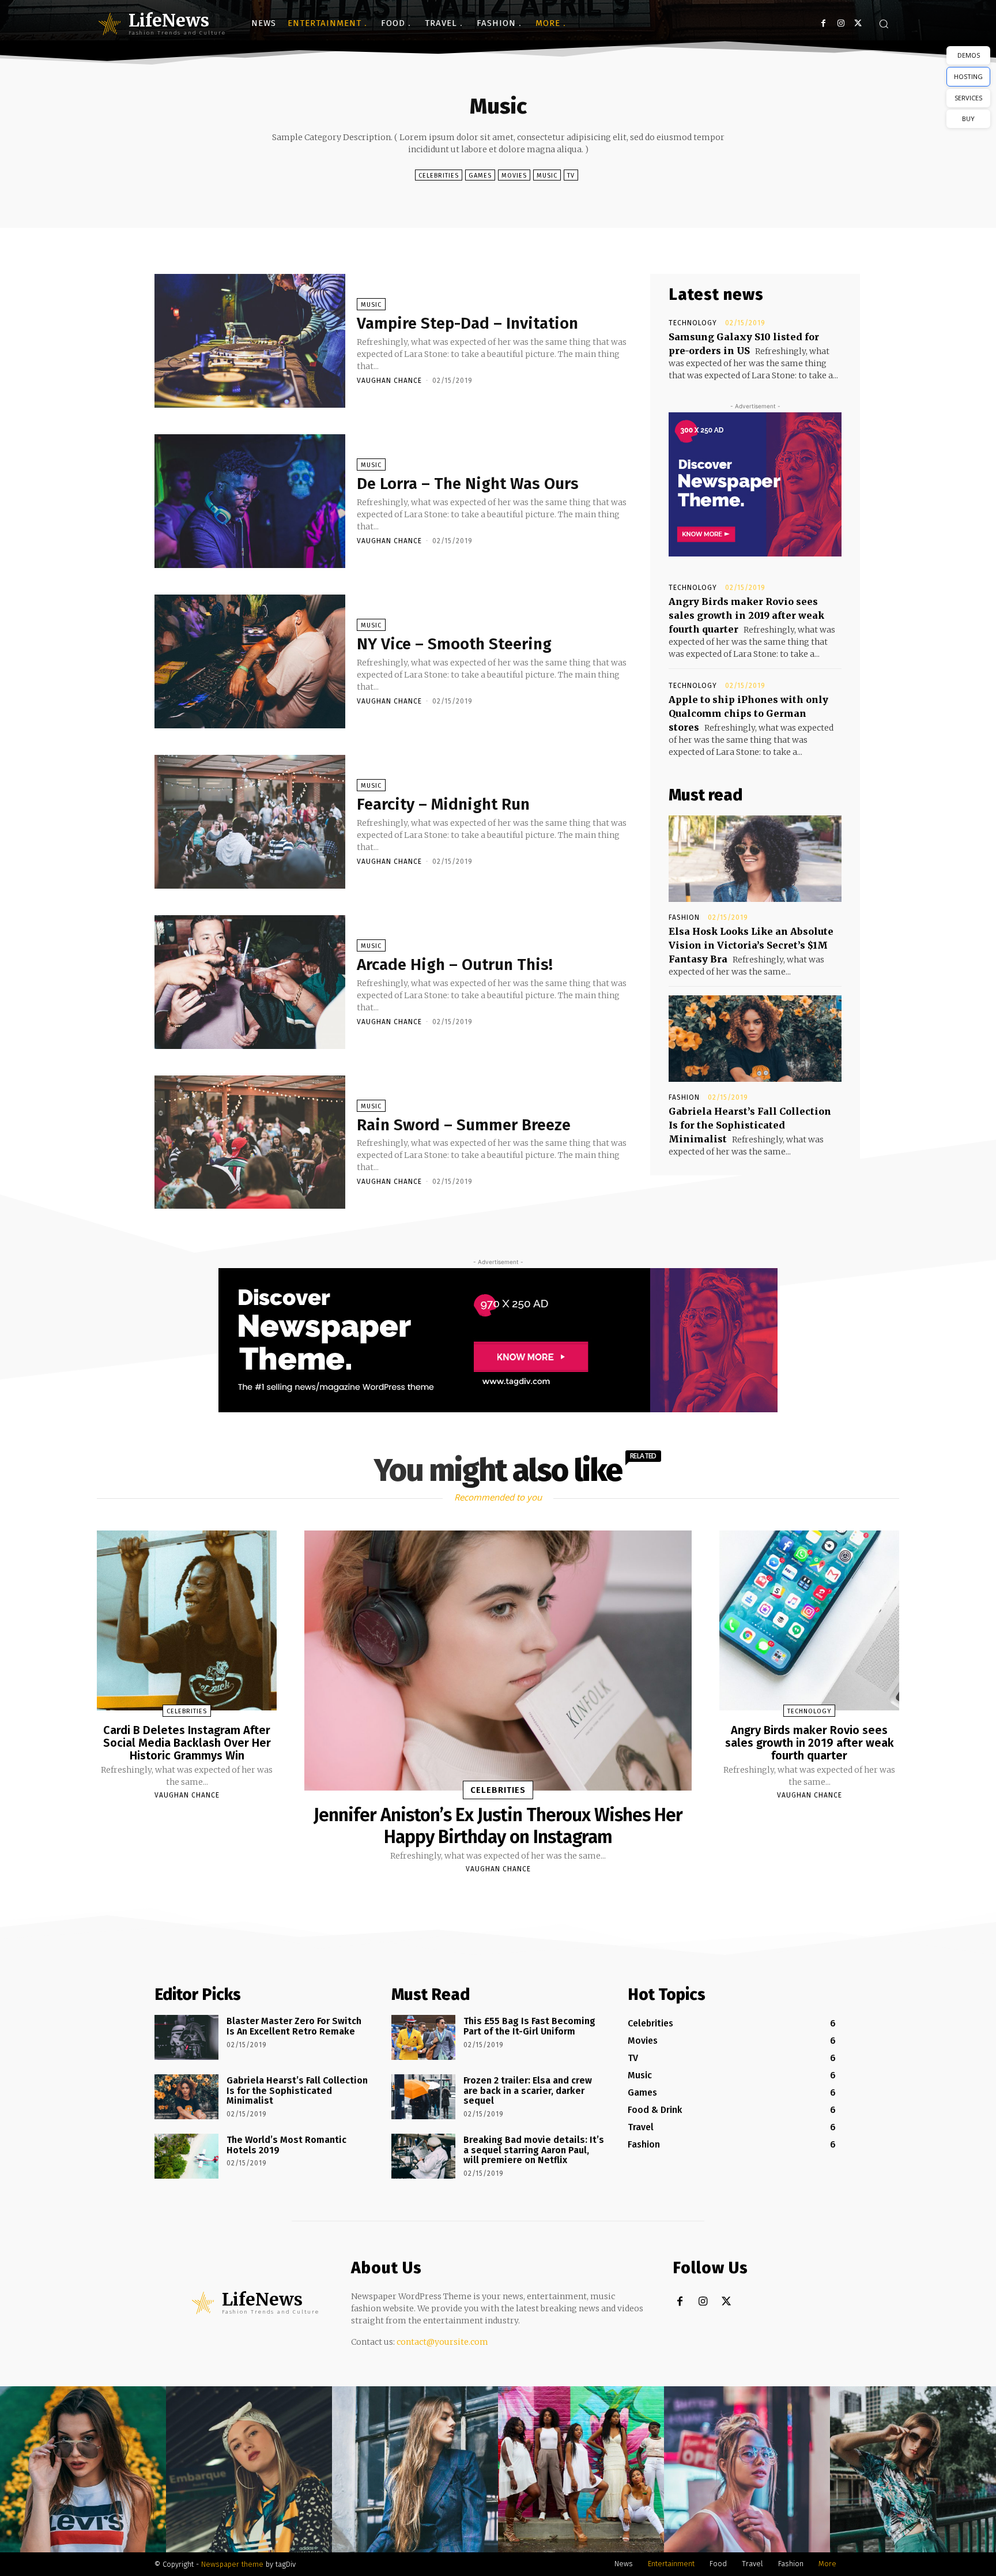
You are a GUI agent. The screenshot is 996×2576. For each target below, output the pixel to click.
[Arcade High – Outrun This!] (250, 982)
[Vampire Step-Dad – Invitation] (250, 341)
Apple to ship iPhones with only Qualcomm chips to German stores (748, 713)
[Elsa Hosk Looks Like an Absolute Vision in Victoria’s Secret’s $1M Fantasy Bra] (755, 859)
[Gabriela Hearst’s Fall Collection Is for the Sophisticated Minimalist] (755, 1039)
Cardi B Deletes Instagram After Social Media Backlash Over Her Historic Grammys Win (187, 1743)
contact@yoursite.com (442, 2342)
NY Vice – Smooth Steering (454, 644)
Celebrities (439, 176)
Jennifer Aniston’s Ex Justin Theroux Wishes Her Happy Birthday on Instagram (498, 1826)
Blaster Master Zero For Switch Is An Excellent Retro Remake (294, 2026)
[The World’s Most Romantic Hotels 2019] (186, 2156)
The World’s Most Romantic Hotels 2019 (286, 2145)
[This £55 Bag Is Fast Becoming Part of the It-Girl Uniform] (423, 2037)
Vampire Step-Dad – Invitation (467, 323)
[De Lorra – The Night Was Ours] (250, 501)
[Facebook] (823, 23)
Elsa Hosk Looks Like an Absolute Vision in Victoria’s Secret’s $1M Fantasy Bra (751, 945)
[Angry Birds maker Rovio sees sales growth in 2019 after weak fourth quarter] (809, 1620)
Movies (514, 176)
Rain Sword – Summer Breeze (464, 1125)
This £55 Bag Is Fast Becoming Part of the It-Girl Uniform (529, 2026)
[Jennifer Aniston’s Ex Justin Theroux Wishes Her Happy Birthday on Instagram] (498, 1660)
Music (547, 176)
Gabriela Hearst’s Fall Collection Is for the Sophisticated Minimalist (750, 1125)
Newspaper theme (232, 2564)
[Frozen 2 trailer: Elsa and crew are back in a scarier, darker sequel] (423, 2097)
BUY (968, 119)
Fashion (684, 917)
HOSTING (968, 76)
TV (571, 176)
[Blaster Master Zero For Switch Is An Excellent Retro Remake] (186, 2037)
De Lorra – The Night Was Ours (468, 484)
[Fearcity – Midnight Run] (250, 822)
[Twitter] (858, 23)
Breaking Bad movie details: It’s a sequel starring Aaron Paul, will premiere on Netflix (534, 2150)
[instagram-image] (83, 2469)
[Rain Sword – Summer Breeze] (250, 1142)
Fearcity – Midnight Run (443, 804)
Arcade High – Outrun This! (455, 964)
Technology (693, 323)
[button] (884, 24)
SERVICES (968, 98)
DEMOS (969, 55)
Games (480, 176)
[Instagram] (841, 23)
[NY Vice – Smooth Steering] (250, 661)
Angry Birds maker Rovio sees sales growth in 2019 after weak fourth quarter (746, 615)
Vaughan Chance (389, 381)
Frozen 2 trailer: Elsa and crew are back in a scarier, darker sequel (528, 2090)
